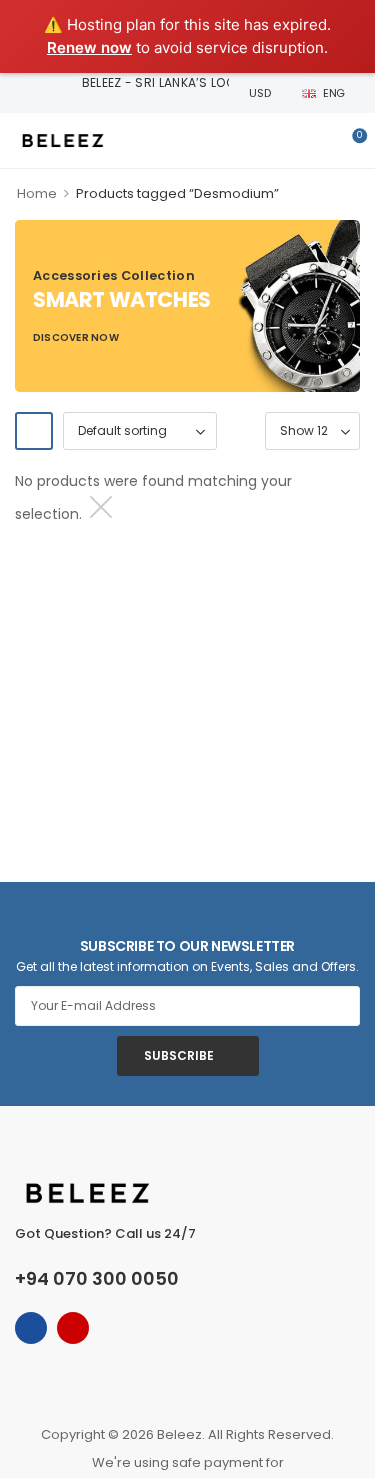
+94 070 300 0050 (97, 1278)
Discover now (76, 340)
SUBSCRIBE (179, 1055)
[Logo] (62, 140)
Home (37, 193)
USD (259, 93)
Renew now (89, 47)
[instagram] (73, 1328)
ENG (334, 93)
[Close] (99, 507)
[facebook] (31, 1328)
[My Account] (317, 141)
